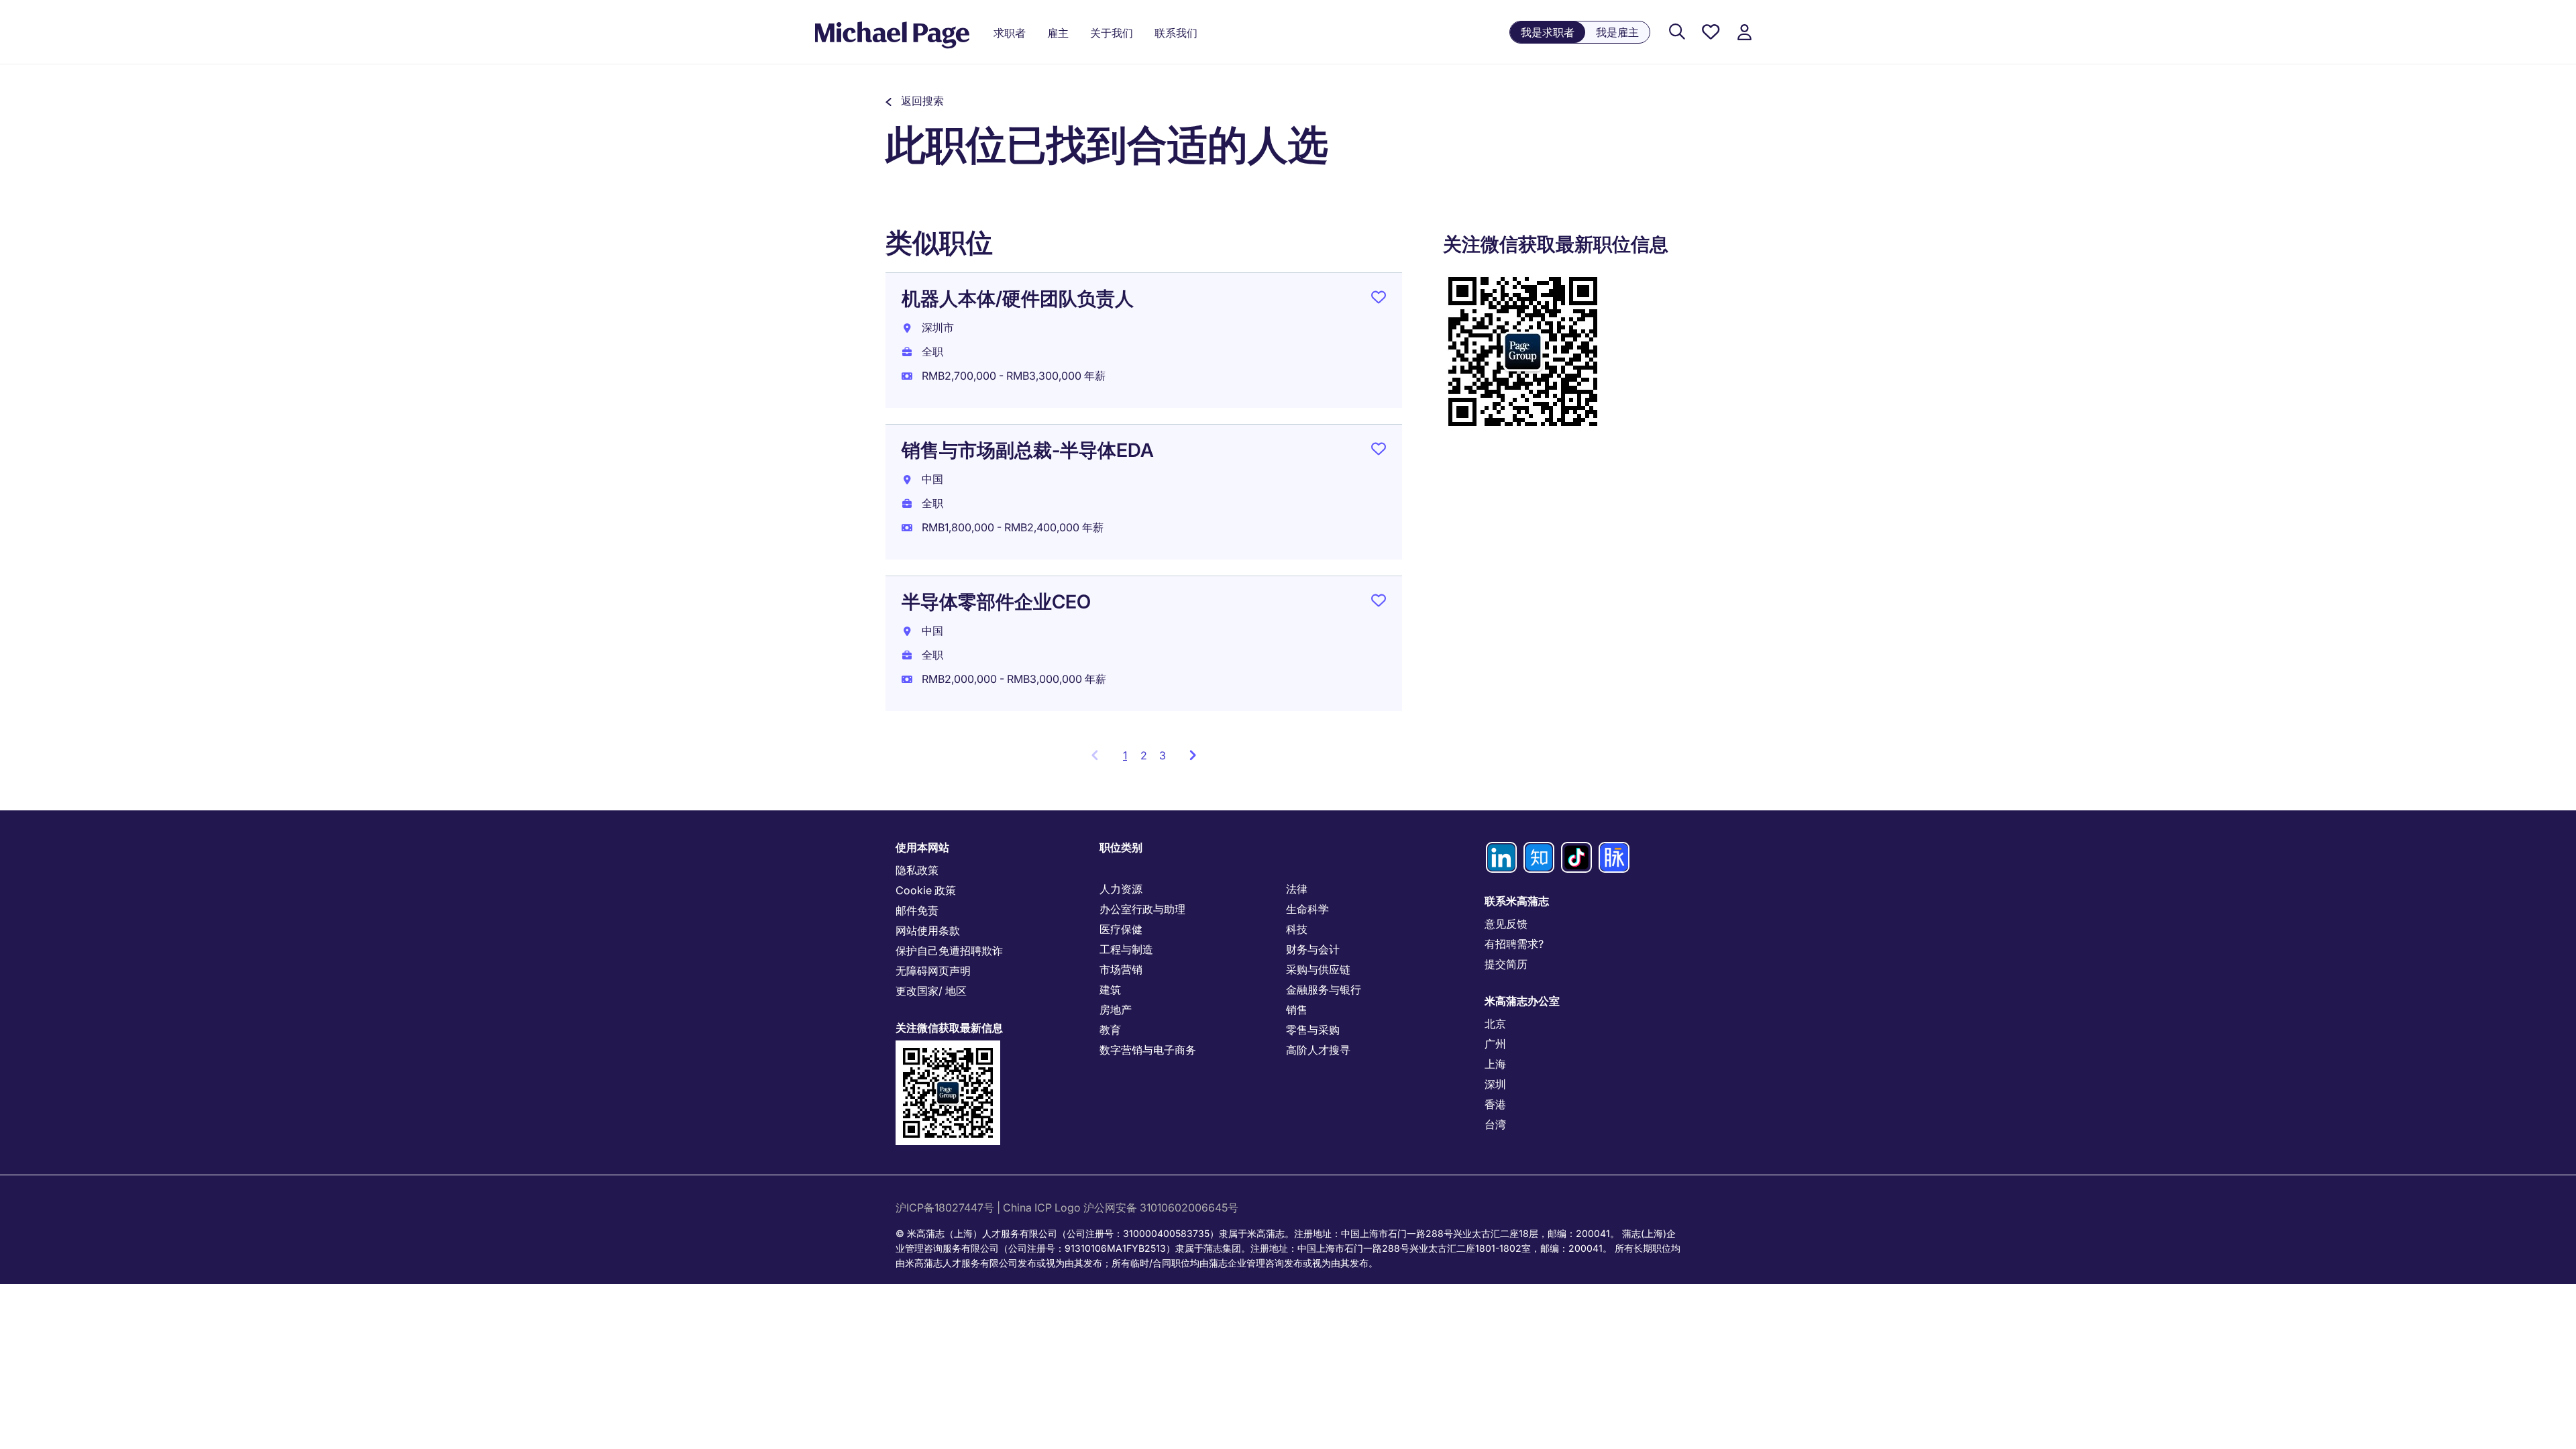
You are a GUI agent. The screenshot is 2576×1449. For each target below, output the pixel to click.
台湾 (1495, 1124)
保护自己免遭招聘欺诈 (949, 951)
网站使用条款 (928, 930)
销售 (1297, 1010)
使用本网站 (922, 847)
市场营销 (1121, 969)
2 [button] (1144, 755)
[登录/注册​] (1744, 33)
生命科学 (1307, 909)
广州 (1495, 1044)
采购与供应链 (1318, 969)
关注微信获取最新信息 (949, 1028)
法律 (1297, 889)
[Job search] (1677, 33)
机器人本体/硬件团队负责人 (1018, 299)
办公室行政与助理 (1142, 909)
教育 (1110, 1030)
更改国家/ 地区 (931, 991)
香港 (1495, 1104)
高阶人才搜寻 (1318, 1050)
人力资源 (1121, 889)
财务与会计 (1313, 949)
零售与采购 (1313, 1030)
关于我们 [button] (1112, 33)
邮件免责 (917, 910)
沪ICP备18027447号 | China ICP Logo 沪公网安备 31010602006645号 (1068, 1207)
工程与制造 (1126, 949)
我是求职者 (1548, 32)
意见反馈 (1506, 924)
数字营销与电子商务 (1148, 1050)
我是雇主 (1617, 32)
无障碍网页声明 (933, 971)
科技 (1297, 929)
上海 (1495, 1064)
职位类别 (1121, 847)
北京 (1495, 1024)
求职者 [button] (1010, 33)
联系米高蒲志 (1517, 901)
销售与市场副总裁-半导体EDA (1028, 450)
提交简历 (1506, 964)
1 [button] (1129, 759)
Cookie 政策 (926, 890)
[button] (915, 101)
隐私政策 (917, 870)
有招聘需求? (1514, 944)
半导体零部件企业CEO (996, 602)
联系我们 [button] (1176, 33)
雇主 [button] (1058, 33)
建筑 (1110, 989)
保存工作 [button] (1379, 300)
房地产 (1116, 1010)
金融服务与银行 (1324, 989)
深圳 (1495, 1084)
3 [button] (1163, 755)
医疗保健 (1121, 929)
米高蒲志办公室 (1522, 1001)
